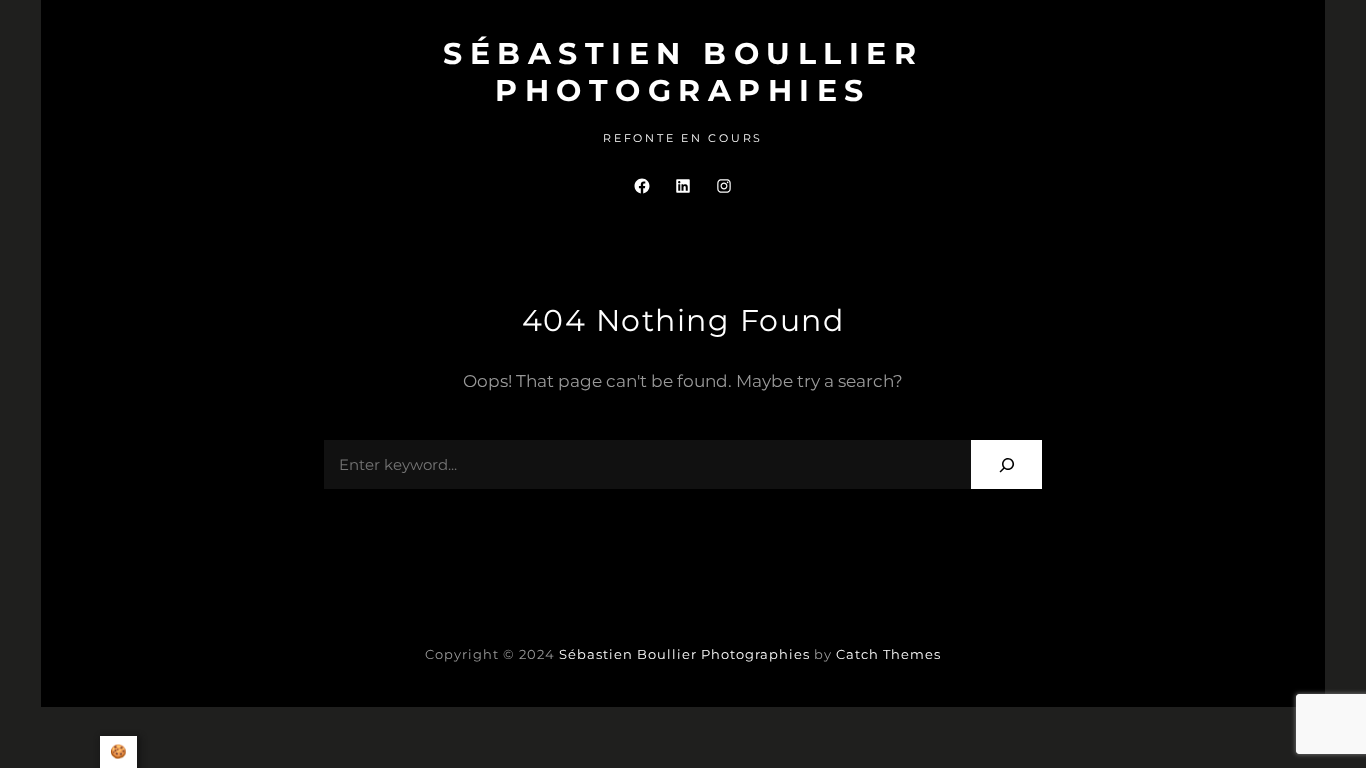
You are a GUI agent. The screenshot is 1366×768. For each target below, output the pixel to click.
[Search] (1006, 464)
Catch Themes (888, 654)
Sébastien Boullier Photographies (683, 72)
